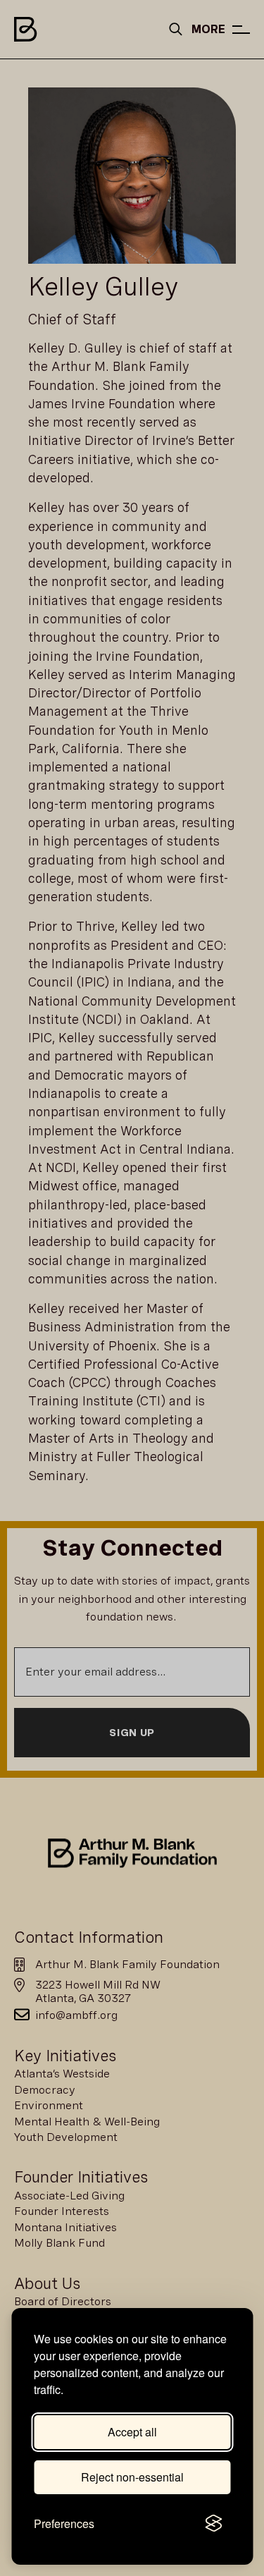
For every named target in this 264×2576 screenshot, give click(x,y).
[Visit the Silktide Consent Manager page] (213, 2524)
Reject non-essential (132, 2477)
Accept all (132, 2432)
